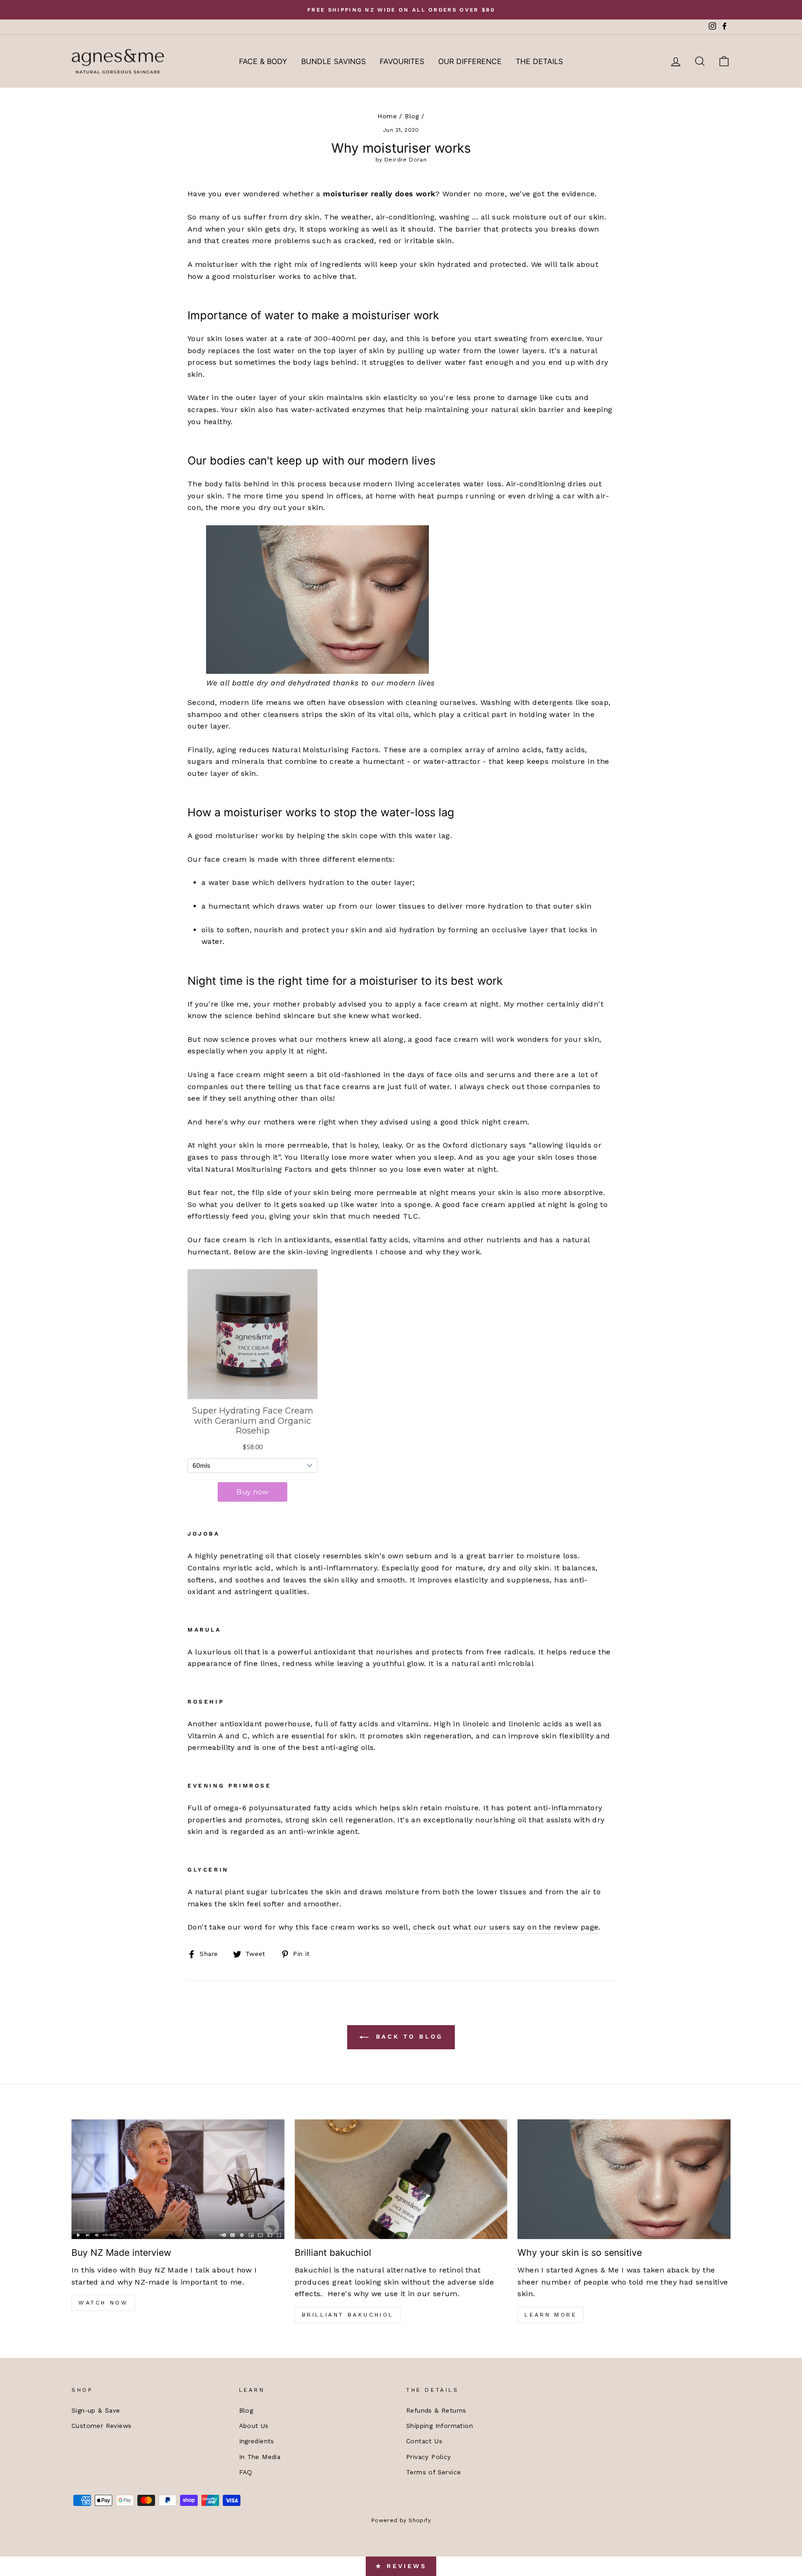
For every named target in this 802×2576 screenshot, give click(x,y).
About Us (254, 2426)
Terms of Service (433, 2472)
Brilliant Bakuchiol (348, 2315)
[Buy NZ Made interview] (178, 2179)
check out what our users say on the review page (506, 1927)
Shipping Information (440, 2426)
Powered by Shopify (401, 2520)
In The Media (260, 2457)
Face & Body (263, 61)
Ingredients (257, 2441)
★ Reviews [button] (401, 2566)
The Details (539, 61)
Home (387, 116)
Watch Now (103, 2303)
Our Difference (470, 61)
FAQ (246, 2472)
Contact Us (424, 2441)
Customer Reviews (101, 2426)
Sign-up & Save (96, 2410)
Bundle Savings (333, 61)
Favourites (402, 61)
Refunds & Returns (436, 2410)
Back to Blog (408, 2037)
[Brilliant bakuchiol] (401, 2179)
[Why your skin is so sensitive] (624, 2179)
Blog (412, 116)
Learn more (550, 2315)
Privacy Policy (429, 2457)
